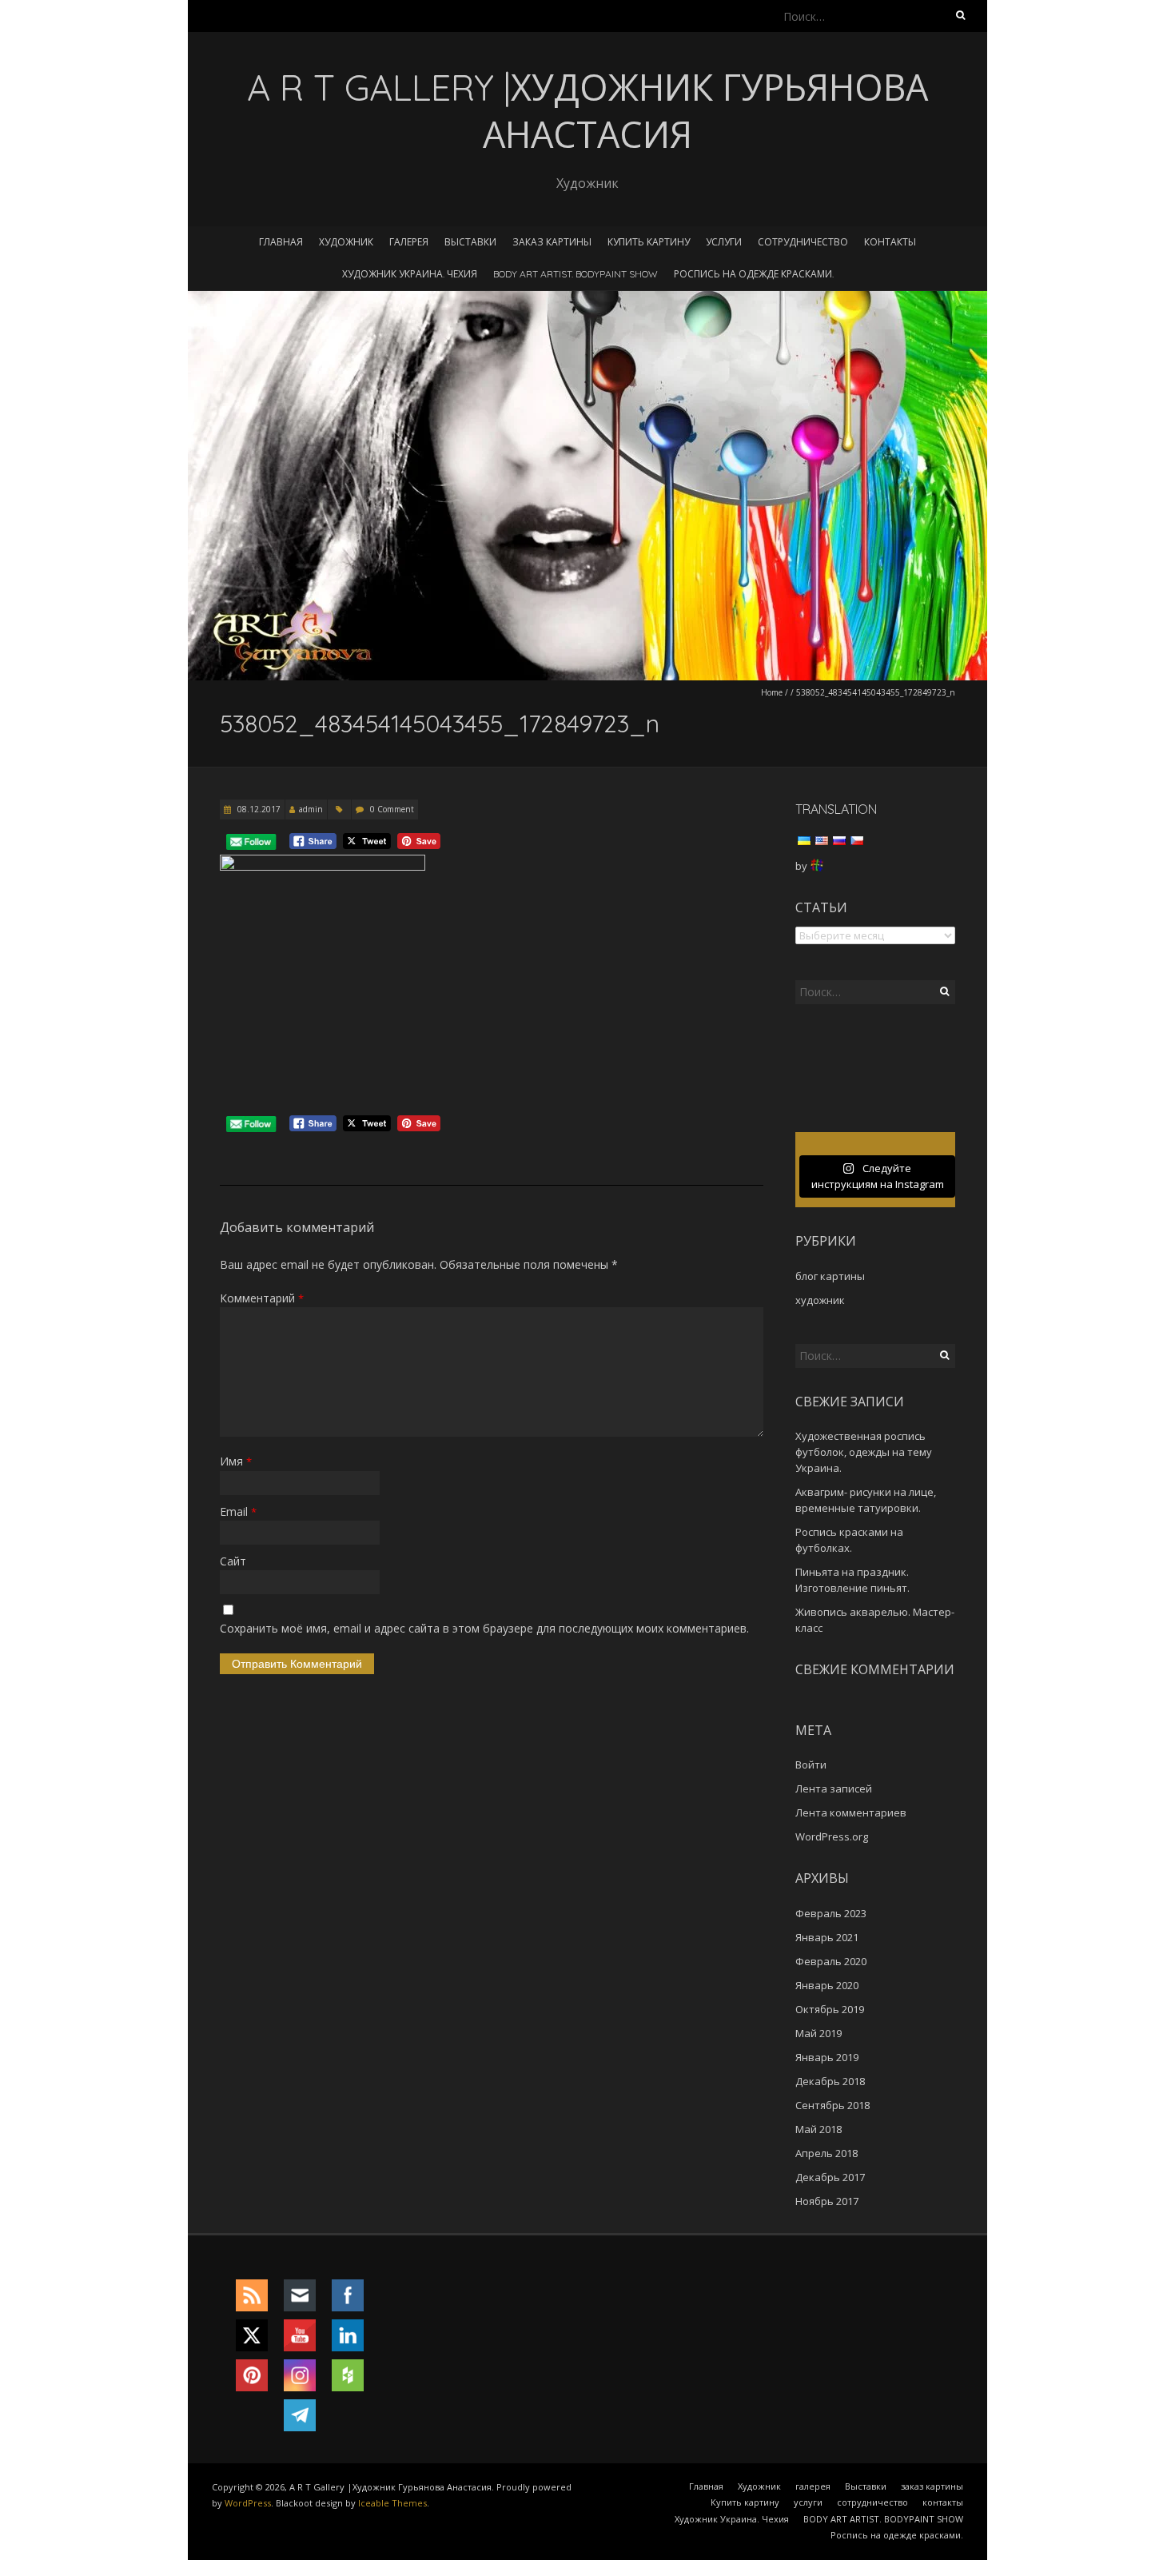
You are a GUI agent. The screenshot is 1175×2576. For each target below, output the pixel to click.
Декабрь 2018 (830, 2081)
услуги (724, 242)
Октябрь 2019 (830, 2009)
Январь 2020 (827, 1985)
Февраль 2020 (831, 1961)
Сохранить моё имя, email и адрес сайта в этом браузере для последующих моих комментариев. (484, 1628)
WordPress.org (832, 1836)
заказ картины (552, 242)
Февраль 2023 (831, 1913)
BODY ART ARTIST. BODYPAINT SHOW (576, 274)
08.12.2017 (258, 809)
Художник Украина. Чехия (410, 274)
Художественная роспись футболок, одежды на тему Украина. (864, 1452)
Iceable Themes (392, 2503)
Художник (346, 242)
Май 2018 (819, 2129)
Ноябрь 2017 (827, 2201)
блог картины (830, 1276)
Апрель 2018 (826, 2153)
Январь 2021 (827, 1937)
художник (820, 1300)
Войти (811, 1765)
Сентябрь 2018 (832, 2105)
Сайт (233, 1561)
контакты (890, 242)
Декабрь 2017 (830, 2177)
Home (772, 692)
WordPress (248, 2503)
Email (238, 1511)
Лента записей (834, 1788)
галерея (409, 242)
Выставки (470, 242)
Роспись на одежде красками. (754, 274)
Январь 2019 (827, 2057)
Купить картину (649, 242)
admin (311, 809)
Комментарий (262, 1298)
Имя (236, 1461)
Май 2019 (819, 2033)
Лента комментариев (851, 1812)
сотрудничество (803, 242)
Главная (281, 242)
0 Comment (392, 809)
